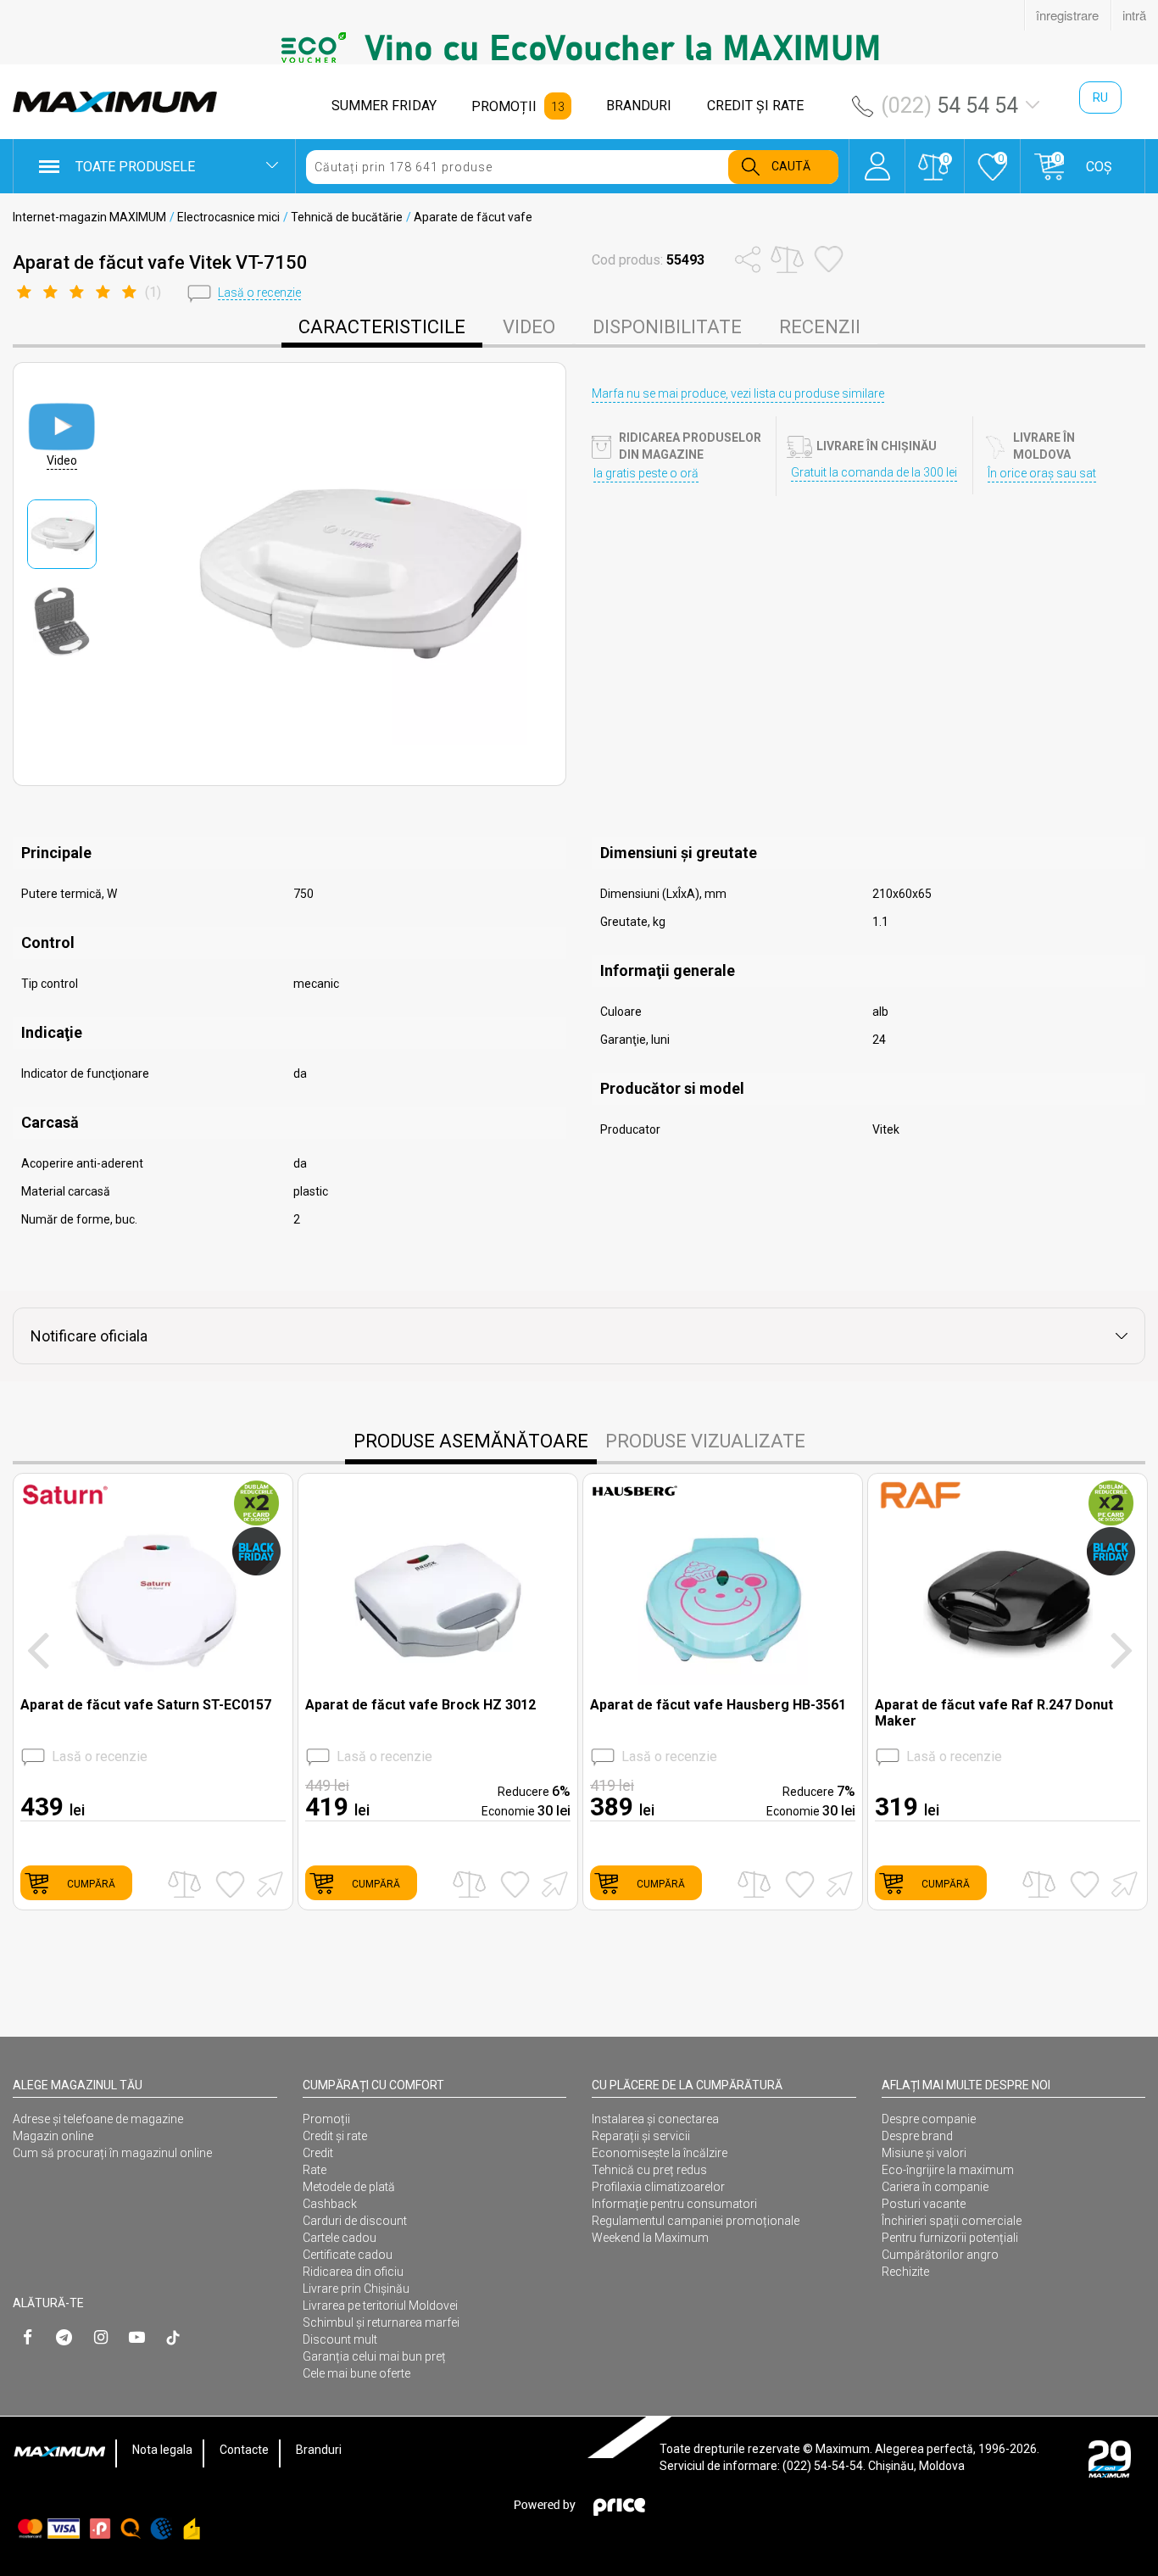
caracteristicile (382, 327)
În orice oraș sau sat (1042, 473)
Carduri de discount (355, 2221)
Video (529, 327)
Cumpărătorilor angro (940, 2255)
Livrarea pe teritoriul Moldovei (380, 2306)
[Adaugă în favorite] (230, 1884)
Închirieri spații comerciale (952, 2221)
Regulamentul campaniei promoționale (696, 2221)
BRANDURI (639, 106)
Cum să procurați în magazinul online (112, 2153)
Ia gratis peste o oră (646, 473)
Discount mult (340, 2339)
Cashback (330, 2204)
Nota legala (162, 2450)
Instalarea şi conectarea (655, 2119)
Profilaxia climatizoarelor (658, 2187)
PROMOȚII (504, 106)
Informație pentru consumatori (674, 2204)
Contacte (244, 2450)
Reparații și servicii (641, 2136)
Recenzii (820, 327)
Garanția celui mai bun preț (374, 2356)
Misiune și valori (924, 2153)
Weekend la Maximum (650, 2238)
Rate (315, 2170)
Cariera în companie (935, 2187)
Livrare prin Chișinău (356, 2289)
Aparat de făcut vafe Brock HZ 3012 (420, 1705)
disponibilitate (667, 327)
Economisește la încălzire (660, 2153)
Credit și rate (335, 2136)
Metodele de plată (349, 2187)
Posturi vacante (924, 2204)
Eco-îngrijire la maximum (948, 2170)
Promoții (326, 2119)
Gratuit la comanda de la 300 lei (874, 472)
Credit (318, 2153)
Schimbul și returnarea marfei (381, 2322)
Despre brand (917, 2136)
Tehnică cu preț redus (649, 2170)
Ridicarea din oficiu (353, 2272)
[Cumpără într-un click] (267, 1883)
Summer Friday (384, 106)
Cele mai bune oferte (356, 2373)
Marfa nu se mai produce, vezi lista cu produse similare (738, 393)
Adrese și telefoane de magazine (98, 2119)
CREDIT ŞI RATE (755, 106)
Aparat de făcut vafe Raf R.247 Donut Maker (994, 1713)
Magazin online (53, 2136)
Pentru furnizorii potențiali (950, 2238)
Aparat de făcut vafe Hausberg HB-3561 (718, 1705)
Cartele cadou (340, 2238)
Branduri (319, 2450)
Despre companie (929, 2119)
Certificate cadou (348, 2255)
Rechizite (905, 2272)
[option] (579, 47)
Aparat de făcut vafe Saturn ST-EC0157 (146, 1705)
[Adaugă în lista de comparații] (184, 1885)
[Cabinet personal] (877, 158)
